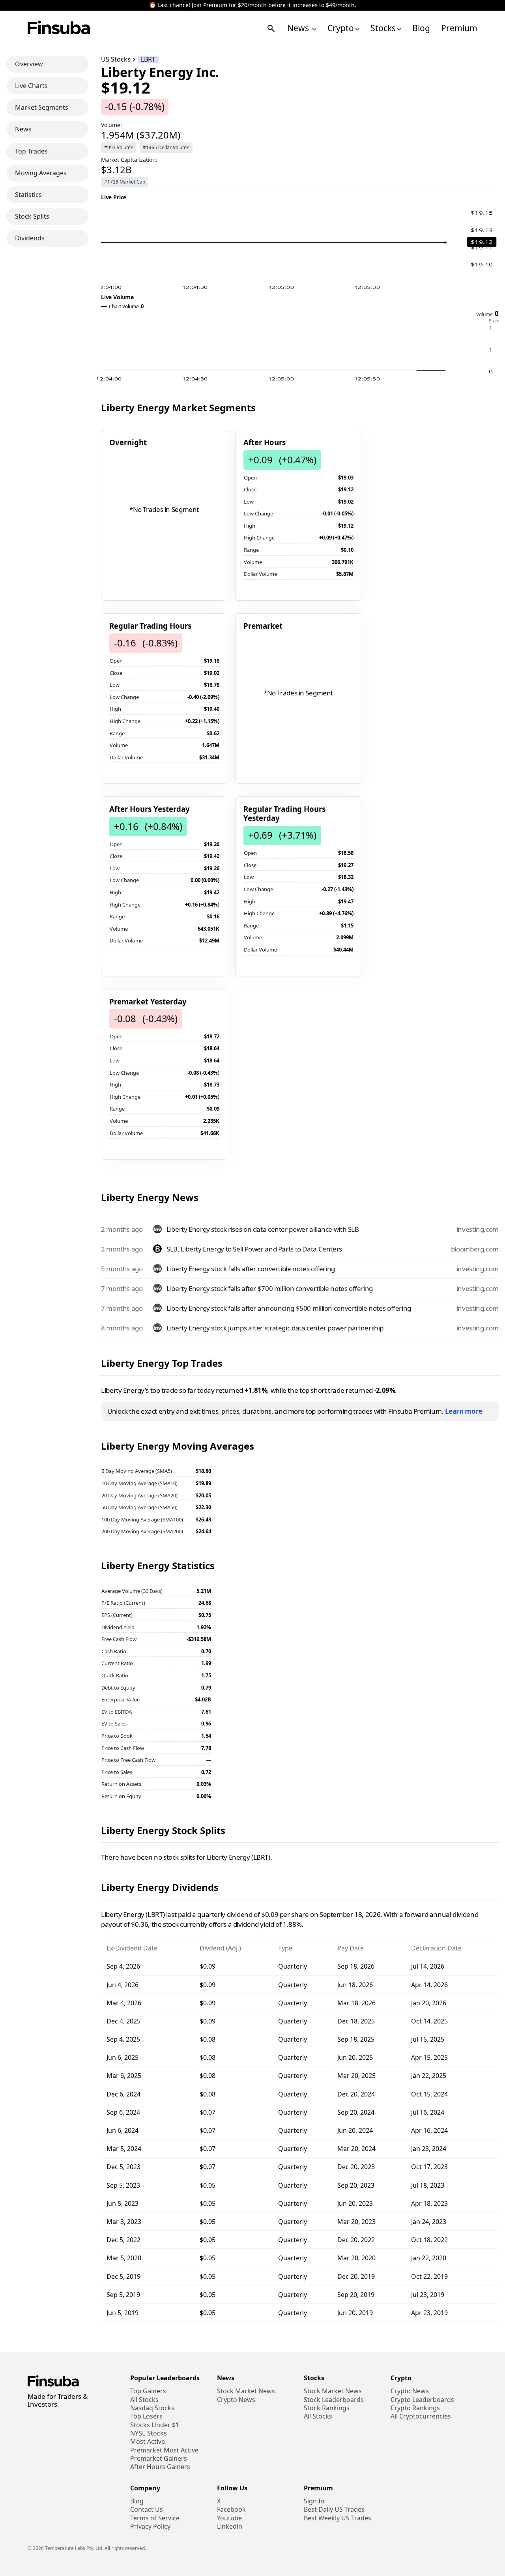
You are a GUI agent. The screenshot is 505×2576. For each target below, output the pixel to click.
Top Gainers (148, 2391)
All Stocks (144, 2400)
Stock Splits (32, 216)
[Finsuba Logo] (59, 28)
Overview (29, 64)
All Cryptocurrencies (421, 2416)
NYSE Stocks (149, 2433)
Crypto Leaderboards (422, 2400)
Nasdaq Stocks (152, 2408)
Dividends (30, 238)
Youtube (229, 2518)
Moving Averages (41, 173)
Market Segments (42, 107)
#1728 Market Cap (125, 182)
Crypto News (236, 2400)
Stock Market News (246, 2391)
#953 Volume (119, 147)
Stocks (383, 28)
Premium (459, 28)
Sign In (314, 2501)
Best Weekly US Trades (338, 2518)
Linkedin (230, 2526)
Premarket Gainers (159, 2459)
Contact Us (147, 2509)
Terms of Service (155, 2518)
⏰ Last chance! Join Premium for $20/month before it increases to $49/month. (253, 5)
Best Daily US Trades (334, 2509)
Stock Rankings (327, 2408)
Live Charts (31, 86)
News (299, 28)
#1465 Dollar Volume (166, 147)
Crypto (341, 28)
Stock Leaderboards (334, 2400)
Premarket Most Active (164, 2450)
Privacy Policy (150, 2526)
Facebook (231, 2509)
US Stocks (116, 59)
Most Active (148, 2442)
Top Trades (31, 151)
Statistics (28, 195)
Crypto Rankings (415, 2408)
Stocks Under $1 (155, 2425)
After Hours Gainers (160, 2467)
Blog (421, 28)
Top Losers (146, 2416)
